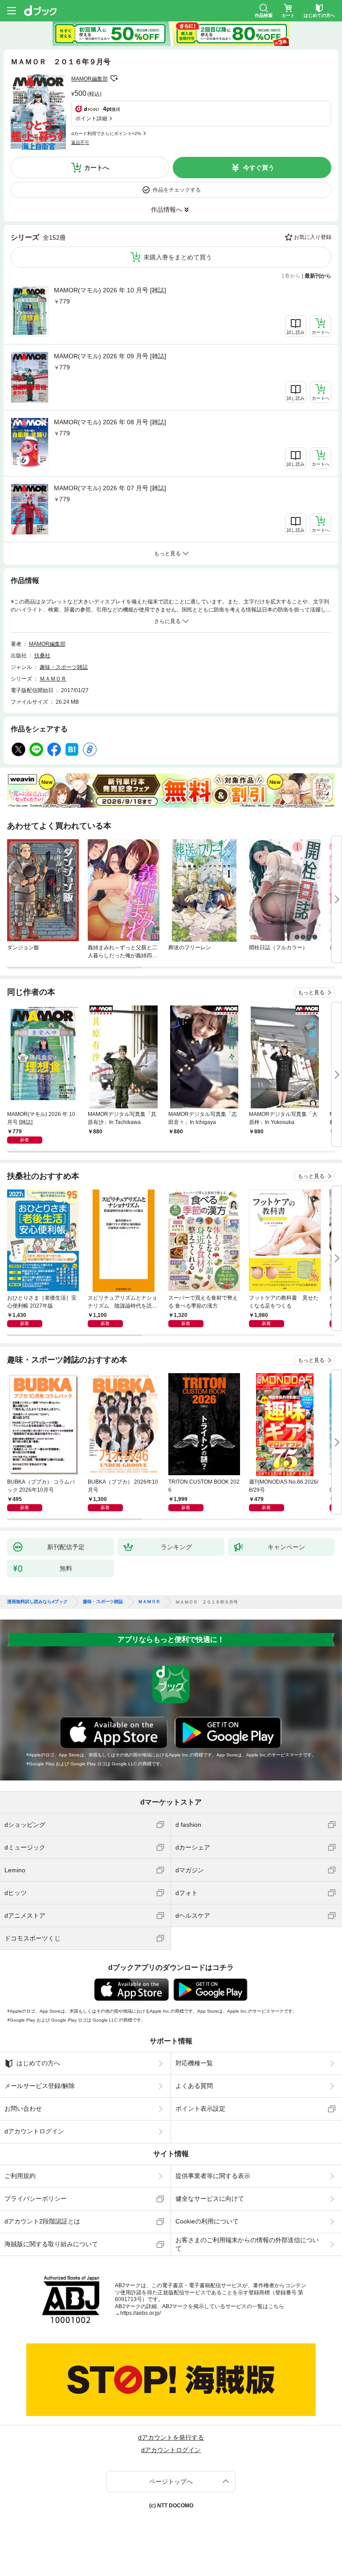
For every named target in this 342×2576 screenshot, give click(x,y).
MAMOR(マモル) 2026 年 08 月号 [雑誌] (110, 422)
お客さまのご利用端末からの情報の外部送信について (247, 2244)
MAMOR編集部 (90, 79)
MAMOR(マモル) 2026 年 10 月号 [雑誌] (110, 290)
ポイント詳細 (91, 119)
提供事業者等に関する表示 (213, 2176)
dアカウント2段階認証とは (42, 2221)
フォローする (114, 78)
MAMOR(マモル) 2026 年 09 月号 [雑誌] (110, 356)
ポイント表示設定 (200, 2108)
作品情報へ (167, 209)
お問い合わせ (23, 2108)
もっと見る (311, 993)
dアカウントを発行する (171, 2437)
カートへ (97, 168)
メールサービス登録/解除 (40, 2086)
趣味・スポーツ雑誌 (64, 667)
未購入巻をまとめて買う (178, 257)
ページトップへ (171, 2482)
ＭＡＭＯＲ (53, 679)
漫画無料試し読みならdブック (37, 1602)
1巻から (291, 276)
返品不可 (80, 142)
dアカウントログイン (34, 2131)
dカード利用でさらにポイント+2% (106, 133)
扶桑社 (42, 656)
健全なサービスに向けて (210, 2199)
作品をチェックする (177, 190)
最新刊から (318, 276)
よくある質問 (194, 2086)
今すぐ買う (259, 168)
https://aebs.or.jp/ (140, 2313)
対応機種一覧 (194, 2063)
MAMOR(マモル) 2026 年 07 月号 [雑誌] (110, 488)
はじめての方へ (38, 2063)
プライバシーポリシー (36, 2199)
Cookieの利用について (207, 2221)
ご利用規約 (20, 2176)
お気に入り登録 (313, 237)
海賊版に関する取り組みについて (51, 2244)
